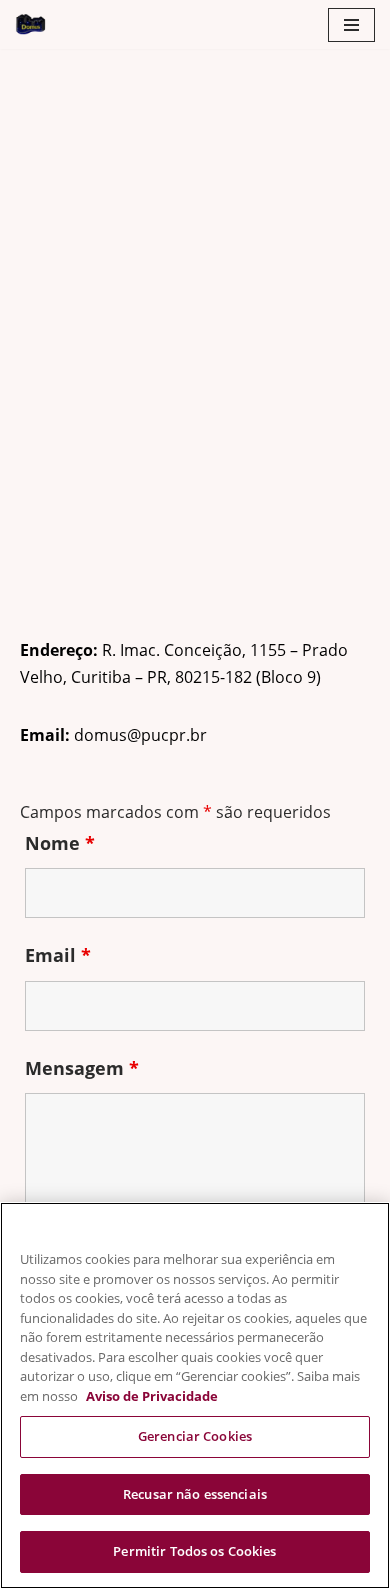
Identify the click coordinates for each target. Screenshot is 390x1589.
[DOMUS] (31, 24)
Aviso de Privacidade (152, 1396)
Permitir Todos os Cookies (194, 1551)
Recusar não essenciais (195, 1494)
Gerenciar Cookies (195, 1436)
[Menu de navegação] (351, 25)
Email (58, 955)
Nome (60, 843)
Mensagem (82, 1068)
